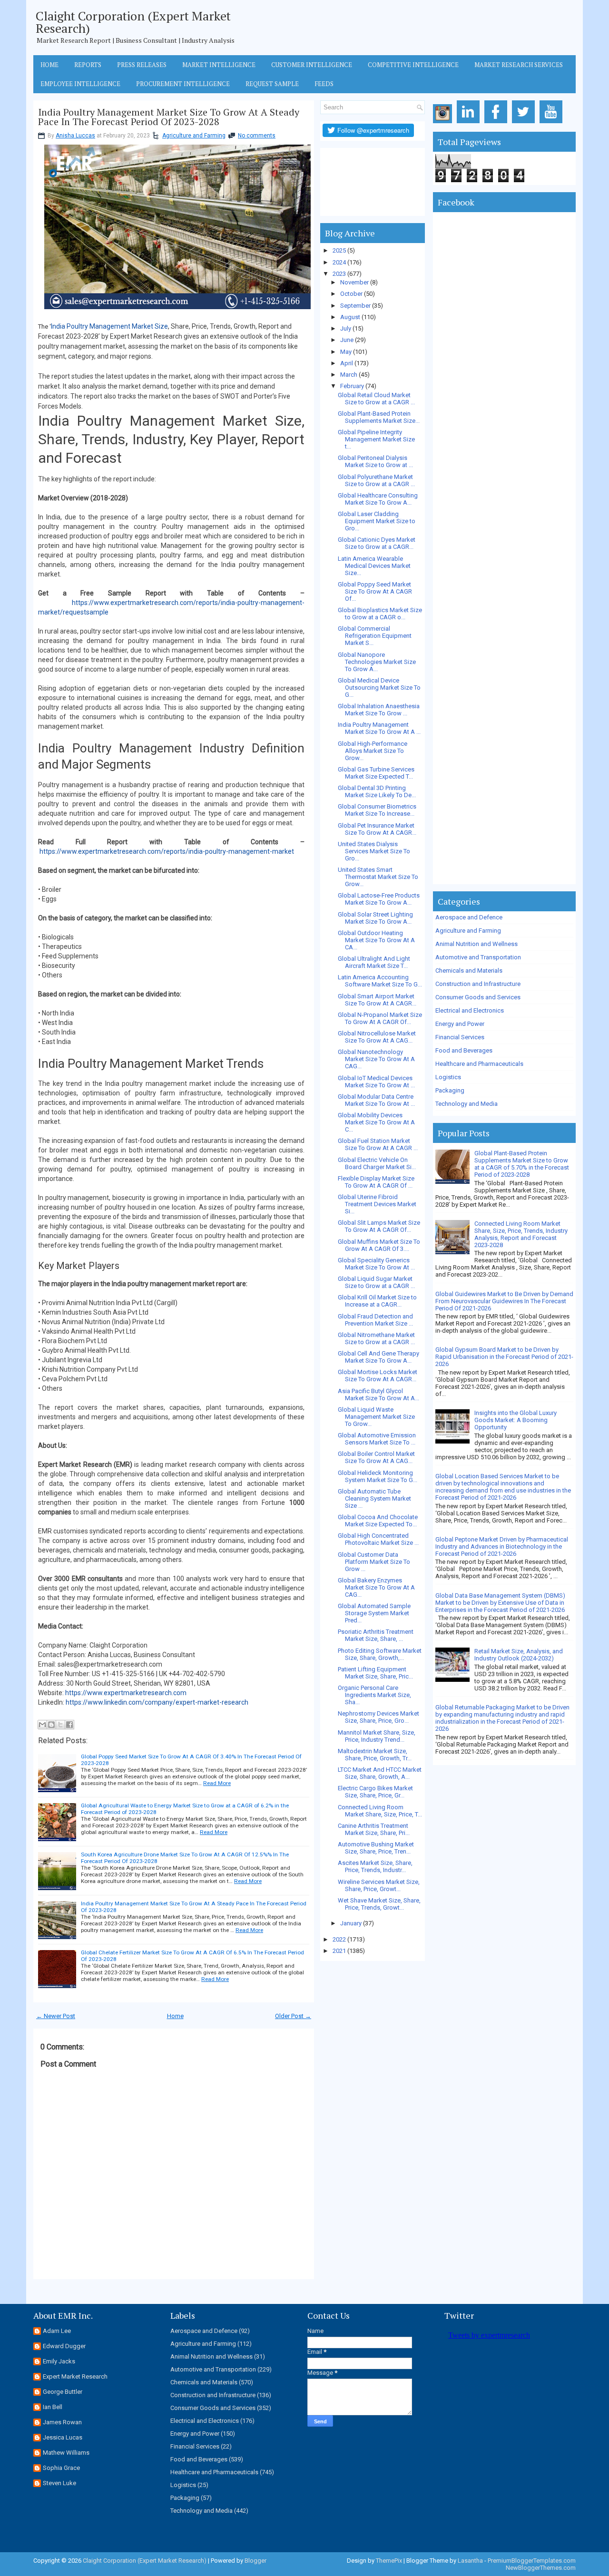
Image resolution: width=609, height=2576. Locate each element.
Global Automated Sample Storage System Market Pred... (374, 1613)
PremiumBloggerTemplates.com (532, 2561)
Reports (88, 65)
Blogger (255, 2561)
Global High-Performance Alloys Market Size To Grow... (373, 751)
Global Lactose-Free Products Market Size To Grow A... (379, 899)
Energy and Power (460, 1024)
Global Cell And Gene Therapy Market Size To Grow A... (378, 1357)
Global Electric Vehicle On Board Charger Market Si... (377, 1163)
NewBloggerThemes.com (541, 2568)
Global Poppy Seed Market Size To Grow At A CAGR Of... (375, 591)
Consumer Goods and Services (478, 997)
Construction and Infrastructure (478, 984)
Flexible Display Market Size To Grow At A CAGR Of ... (376, 1182)
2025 (339, 250)
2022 (339, 1939)
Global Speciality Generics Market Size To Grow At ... (376, 1264)
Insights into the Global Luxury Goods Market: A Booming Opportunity (516, 1420)
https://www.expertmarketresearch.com (126, 1693)
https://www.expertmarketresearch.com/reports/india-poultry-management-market (167, 851)
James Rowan (62, 2422)
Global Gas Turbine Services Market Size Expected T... (376, 773)
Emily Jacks (59, 2361)
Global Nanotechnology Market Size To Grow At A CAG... (376, 1059)
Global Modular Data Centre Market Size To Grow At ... (376, 1100)
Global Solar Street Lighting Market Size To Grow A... (375, 918)
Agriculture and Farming (194, 136)
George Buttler (63, 2392)
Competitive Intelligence (413, 65)
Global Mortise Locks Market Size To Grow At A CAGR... (378, 1376)
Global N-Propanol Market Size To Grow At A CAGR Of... (380, 1018)
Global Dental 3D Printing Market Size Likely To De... (377, 791)
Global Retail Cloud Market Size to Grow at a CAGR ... (376, 399)
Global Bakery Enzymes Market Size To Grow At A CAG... (376, 1587)
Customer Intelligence (312, 65)
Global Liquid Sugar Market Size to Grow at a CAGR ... (376, 1282)
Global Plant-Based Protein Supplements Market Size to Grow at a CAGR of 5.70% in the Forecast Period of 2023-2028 (522, 1164)
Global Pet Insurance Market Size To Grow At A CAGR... (377, 829)
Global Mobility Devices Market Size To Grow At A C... (376, 1122)
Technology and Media (467, 1104)
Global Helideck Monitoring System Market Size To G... (378, 1476)
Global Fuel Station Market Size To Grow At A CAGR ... (378, 1144)
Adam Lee (57, 2331)
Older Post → (293, 2016)
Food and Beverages (464, 1050)
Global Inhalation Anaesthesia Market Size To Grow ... (379, 710)
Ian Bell (53, 2407)
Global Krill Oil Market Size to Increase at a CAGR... (377, 1301)
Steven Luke (59, 2483)
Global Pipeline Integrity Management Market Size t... (376, 439)
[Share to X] (60, 1725)
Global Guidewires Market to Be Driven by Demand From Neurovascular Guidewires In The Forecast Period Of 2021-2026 (504, 1301)
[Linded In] (470, 123)
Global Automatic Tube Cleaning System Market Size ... (374, 1498)
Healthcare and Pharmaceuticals (479, 1064)
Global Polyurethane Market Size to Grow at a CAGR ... (376, 480)
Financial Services (460, 1037)
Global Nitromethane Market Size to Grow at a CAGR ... (376, 1338)
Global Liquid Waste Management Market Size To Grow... (376, 1417)
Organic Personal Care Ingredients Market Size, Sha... (374, 1695)
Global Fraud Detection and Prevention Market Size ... (375, 1320)
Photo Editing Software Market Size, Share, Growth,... (380, 1654)
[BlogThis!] (51, 1725)
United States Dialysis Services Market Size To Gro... (374, 851)
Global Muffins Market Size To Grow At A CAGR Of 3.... (379, 1245)
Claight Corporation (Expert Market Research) (133, 22)
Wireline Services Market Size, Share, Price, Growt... (379, 1885)
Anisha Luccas (75, 136)
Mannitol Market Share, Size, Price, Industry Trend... (377, 1736)
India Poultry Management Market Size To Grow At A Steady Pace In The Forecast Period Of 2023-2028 (169, 117)
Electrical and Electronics (470, 1010)
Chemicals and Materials (469, 971)
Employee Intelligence (80, 84)
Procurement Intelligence (183, 84)
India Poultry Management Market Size (109, 326)
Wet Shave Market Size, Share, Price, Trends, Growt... (379, 1904)
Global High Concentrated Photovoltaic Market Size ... (378, 1539)
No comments (257, 136)
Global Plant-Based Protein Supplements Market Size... (379, 417)
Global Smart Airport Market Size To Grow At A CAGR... (377, 1000)
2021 (339, 1951)
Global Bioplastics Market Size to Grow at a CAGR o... (380, 614)
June (347, 340)
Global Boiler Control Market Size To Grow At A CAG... (376, 1457)
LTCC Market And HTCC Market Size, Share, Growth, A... (380, 1773)
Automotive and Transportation (478, 957)
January (351, 1923)
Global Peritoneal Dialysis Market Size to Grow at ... (375, 461)
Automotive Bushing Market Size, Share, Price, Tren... (376, 1848)
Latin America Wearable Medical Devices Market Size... (374, 566)
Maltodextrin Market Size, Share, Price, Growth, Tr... (375, 1755)
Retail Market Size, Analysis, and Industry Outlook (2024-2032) (519, 1655)
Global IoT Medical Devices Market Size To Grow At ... (376, 1082)
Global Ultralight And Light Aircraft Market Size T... (374, 962)
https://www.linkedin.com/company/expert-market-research (157, 1702)
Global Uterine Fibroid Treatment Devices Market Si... (377, 1204)
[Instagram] (444, 123)
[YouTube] (553, 123)
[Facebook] (497, 123)
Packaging (450, 1090)
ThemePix (389, 2561)
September (355, 306)
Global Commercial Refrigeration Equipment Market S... (375, 636)
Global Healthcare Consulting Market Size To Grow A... (378, 499)
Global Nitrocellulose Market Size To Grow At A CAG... (377, 1037)
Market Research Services (519, 65)
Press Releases (142, 65)
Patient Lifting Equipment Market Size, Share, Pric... (375, 1673)
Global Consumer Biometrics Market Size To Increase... (377, 810)
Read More (217, 1783)
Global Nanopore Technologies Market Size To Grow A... (377, 662)
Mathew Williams (66, 2453)
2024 (339, 262)
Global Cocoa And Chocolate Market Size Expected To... (378, 1521)
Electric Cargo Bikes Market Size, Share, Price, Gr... (375, 1792)
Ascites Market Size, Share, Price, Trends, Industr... (375, 1866)
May (346, 352)
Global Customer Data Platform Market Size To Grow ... (374, 1562)
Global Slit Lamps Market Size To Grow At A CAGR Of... (379, 1226)
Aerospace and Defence (469, 917)
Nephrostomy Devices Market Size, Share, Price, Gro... (378, 1717)
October (351, 294)
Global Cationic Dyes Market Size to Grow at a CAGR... (377, 543)
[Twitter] (525, 123)
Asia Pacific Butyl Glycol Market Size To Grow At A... (378, 1395)
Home (49, 65)
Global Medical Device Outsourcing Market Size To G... (379, 688)
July (346, 328)
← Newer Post (56, 2016)
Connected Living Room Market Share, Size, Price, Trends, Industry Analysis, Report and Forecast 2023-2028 (521, 1234)
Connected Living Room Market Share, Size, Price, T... (380, 1811)
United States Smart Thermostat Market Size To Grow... (378, 877)
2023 (339, 274)
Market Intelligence (219, 65)
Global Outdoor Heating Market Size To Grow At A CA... (376, 940)
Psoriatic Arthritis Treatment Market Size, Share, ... (376, 1635)
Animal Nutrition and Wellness (476, 944)
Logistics (448, 1077)
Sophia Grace (61, 2468)
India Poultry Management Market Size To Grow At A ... (379, 728)
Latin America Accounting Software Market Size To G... (380, 981)
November (354, 282)
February (352, 386)
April (347, 363)
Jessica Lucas (63, 2437)
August (350, 317)
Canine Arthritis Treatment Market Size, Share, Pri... (374, 1829)
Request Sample (272, 84)
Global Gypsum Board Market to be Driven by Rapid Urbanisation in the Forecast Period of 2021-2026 (504, 1357)
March (349, 375)
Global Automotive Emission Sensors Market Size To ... (377, 1439)
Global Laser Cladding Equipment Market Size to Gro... (377, 521)
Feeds (324, 84)
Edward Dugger (64, 2346)
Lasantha (470, 2561)
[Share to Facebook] (69, 1725)
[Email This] (42, 1725)
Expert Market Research (75, 2376)
